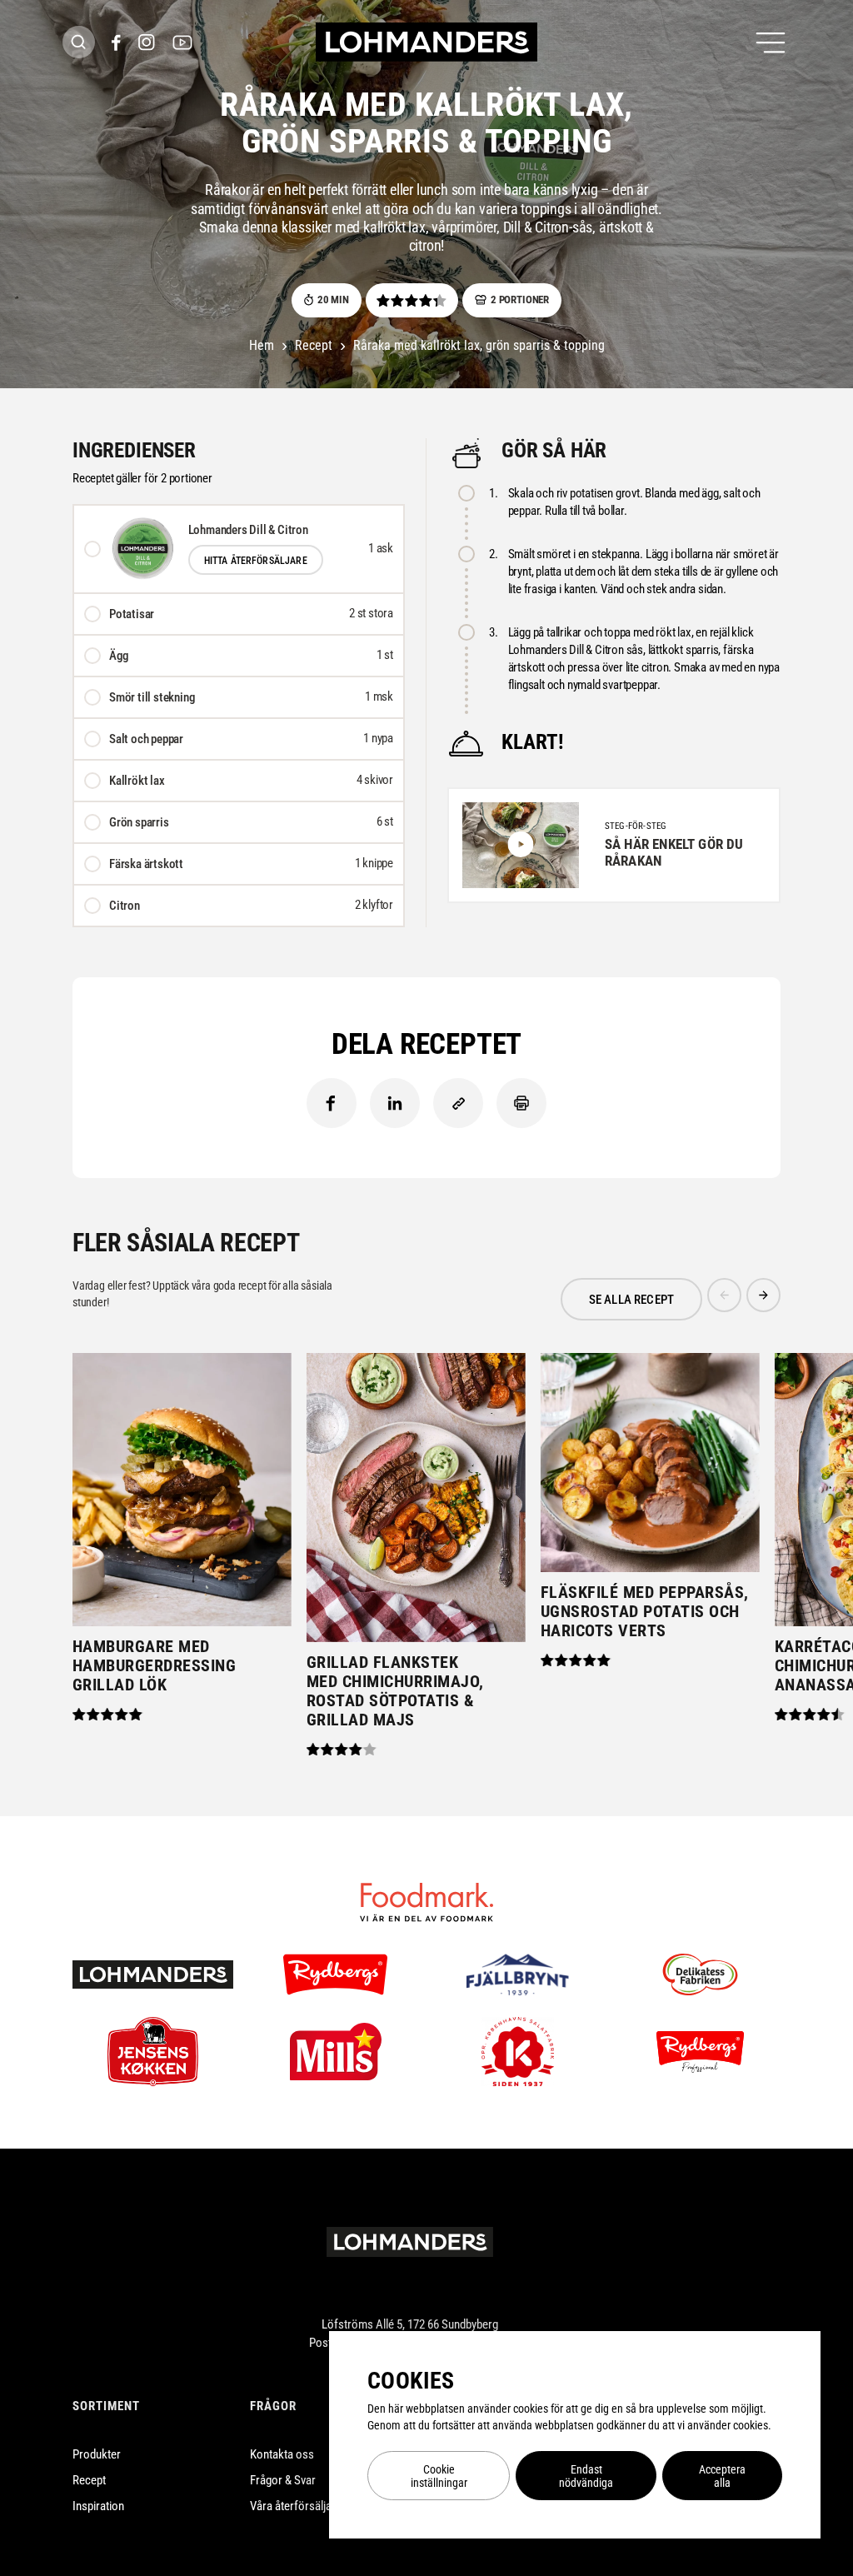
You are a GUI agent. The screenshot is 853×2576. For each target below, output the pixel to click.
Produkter (97, 2454)
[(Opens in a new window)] (116, 42)
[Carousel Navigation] (744, 1299)
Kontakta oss (282, 2454)
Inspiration (98, 2506)
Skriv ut (521, 1103)
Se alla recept (631, 1300)
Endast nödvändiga (586, 2476)
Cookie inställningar (439, 2476)
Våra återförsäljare (296, 2506)
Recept (89, 2480)
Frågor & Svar (283, 2480)
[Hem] (426, 42)
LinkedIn (395, 1103)
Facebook (332, 1103)
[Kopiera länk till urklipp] (458, 1103)
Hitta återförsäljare (256, 561)
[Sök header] (79, 42)
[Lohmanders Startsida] (410, 2242)
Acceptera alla (722, 2476)
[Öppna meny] (771, 42)
